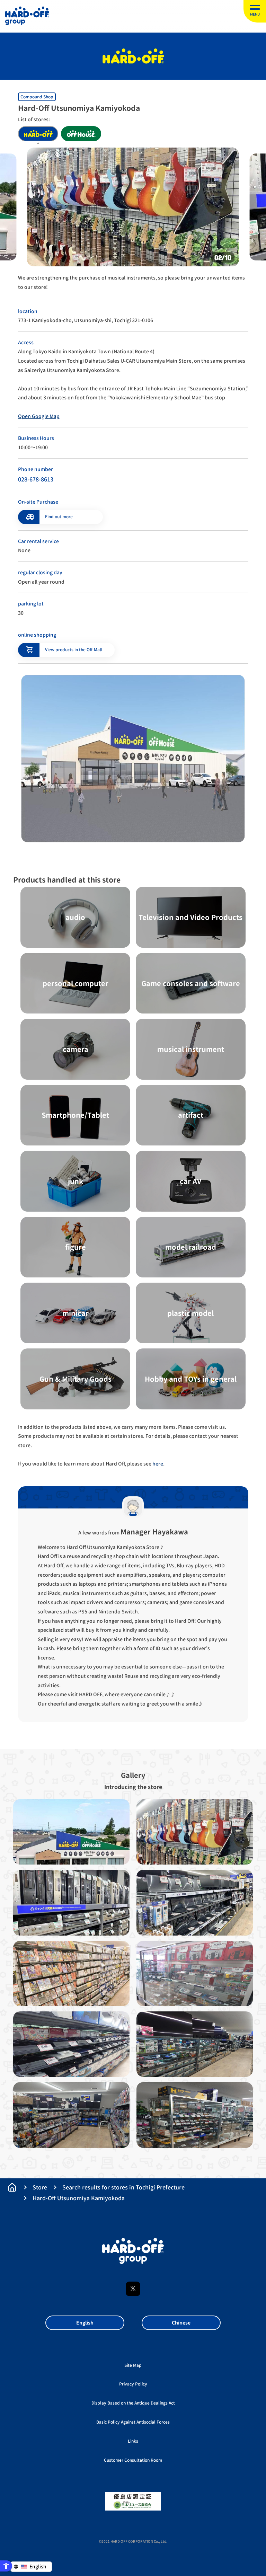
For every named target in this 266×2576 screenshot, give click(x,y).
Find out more (59, 517)
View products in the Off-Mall (74, 650)
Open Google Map (39, 416)
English (85, 2323)
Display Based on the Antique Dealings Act (133, 2403)
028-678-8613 (36, 479)
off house (81, 134)
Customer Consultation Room (133, 2460)
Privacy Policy (133, 2384)
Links (133, 2441)
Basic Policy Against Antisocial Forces (133, 2422)
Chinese (181, 2323)
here (158, 1464)
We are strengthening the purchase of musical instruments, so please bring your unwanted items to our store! (131, 282)
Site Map (133, 2365)
